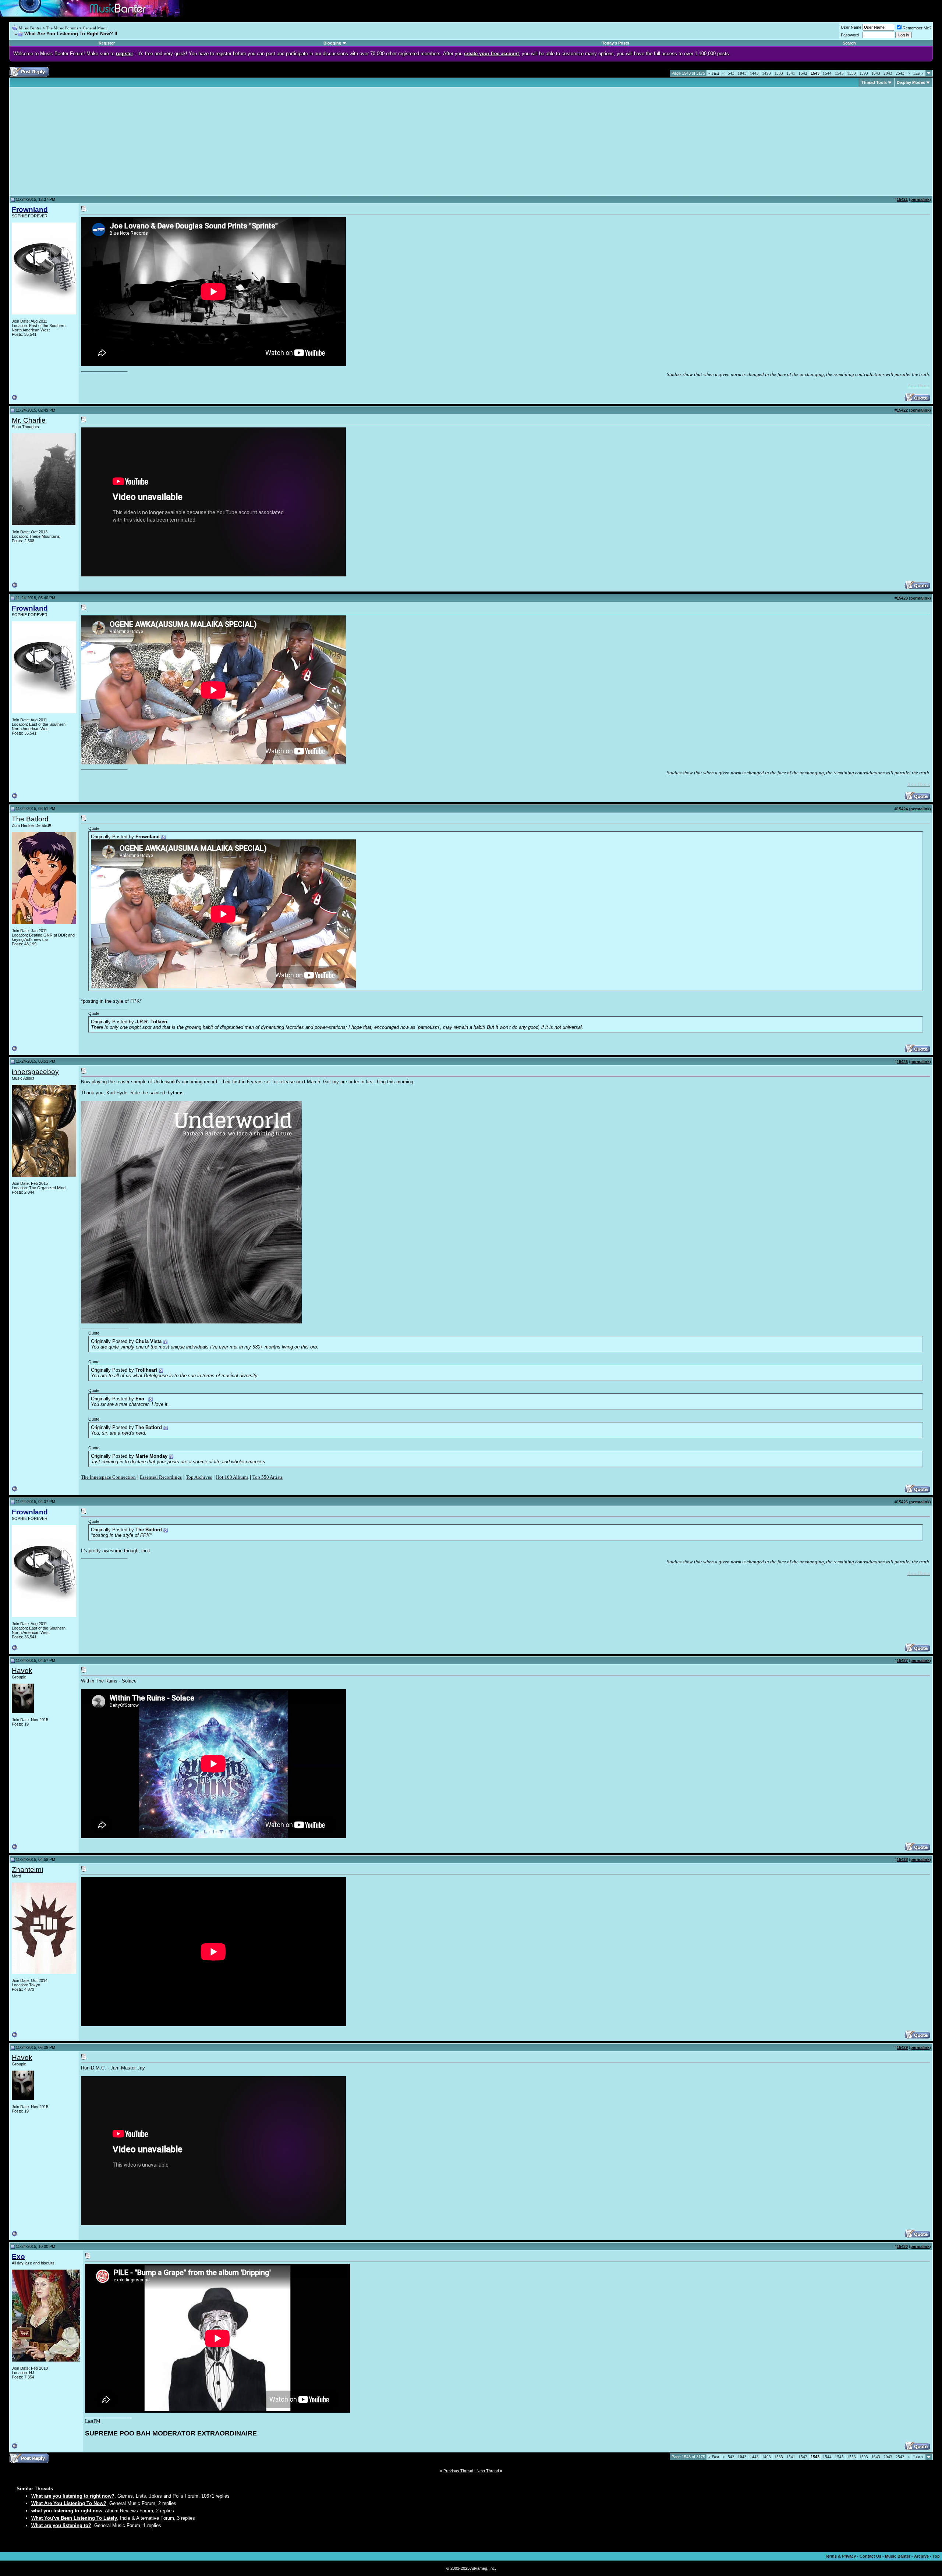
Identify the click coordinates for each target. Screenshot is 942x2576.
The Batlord (30, 819)
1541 (791, 73)
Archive (921, 2556)
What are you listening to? (61, 2525)
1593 (864, 73)
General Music (95, 28)
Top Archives (199, 1477)
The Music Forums (62, 28)
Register (107, 43)
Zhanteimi (27, 1870)
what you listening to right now (67, 2511)
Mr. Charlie (29, 420)
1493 (766, 73)
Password (850, 35)
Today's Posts (616, 43)
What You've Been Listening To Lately (74, 2518)
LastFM (93, 2421)
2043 (888, 73)
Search (849, 43)
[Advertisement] (74, 141)
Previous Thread (458, 2471)
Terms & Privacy (840, 2556)
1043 (742, 73)
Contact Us (870, 2556)
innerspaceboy (35, 1072)
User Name (851, 27)
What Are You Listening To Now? (69, 2503)
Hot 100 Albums (232, 1477)
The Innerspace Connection (108, 1477)
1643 (876, 73)
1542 (803, 73)
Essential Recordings (161, 1477)
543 (731, 73)
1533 (779, 73)
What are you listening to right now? (73, 2496)
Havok (22, 1671)
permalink (920, 199)
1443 (754, 73)
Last (918, 73)
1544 (827, 73)
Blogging (332, 43)
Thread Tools (874, 82)
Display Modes (911, 82)
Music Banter (30, 28)
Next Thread (488, 2471)
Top (936, 2556)
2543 (900, 73)
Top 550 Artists (268, 1477)
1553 (851, 73)
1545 (839, 73)
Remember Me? (917, 28)
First (714, 73)
